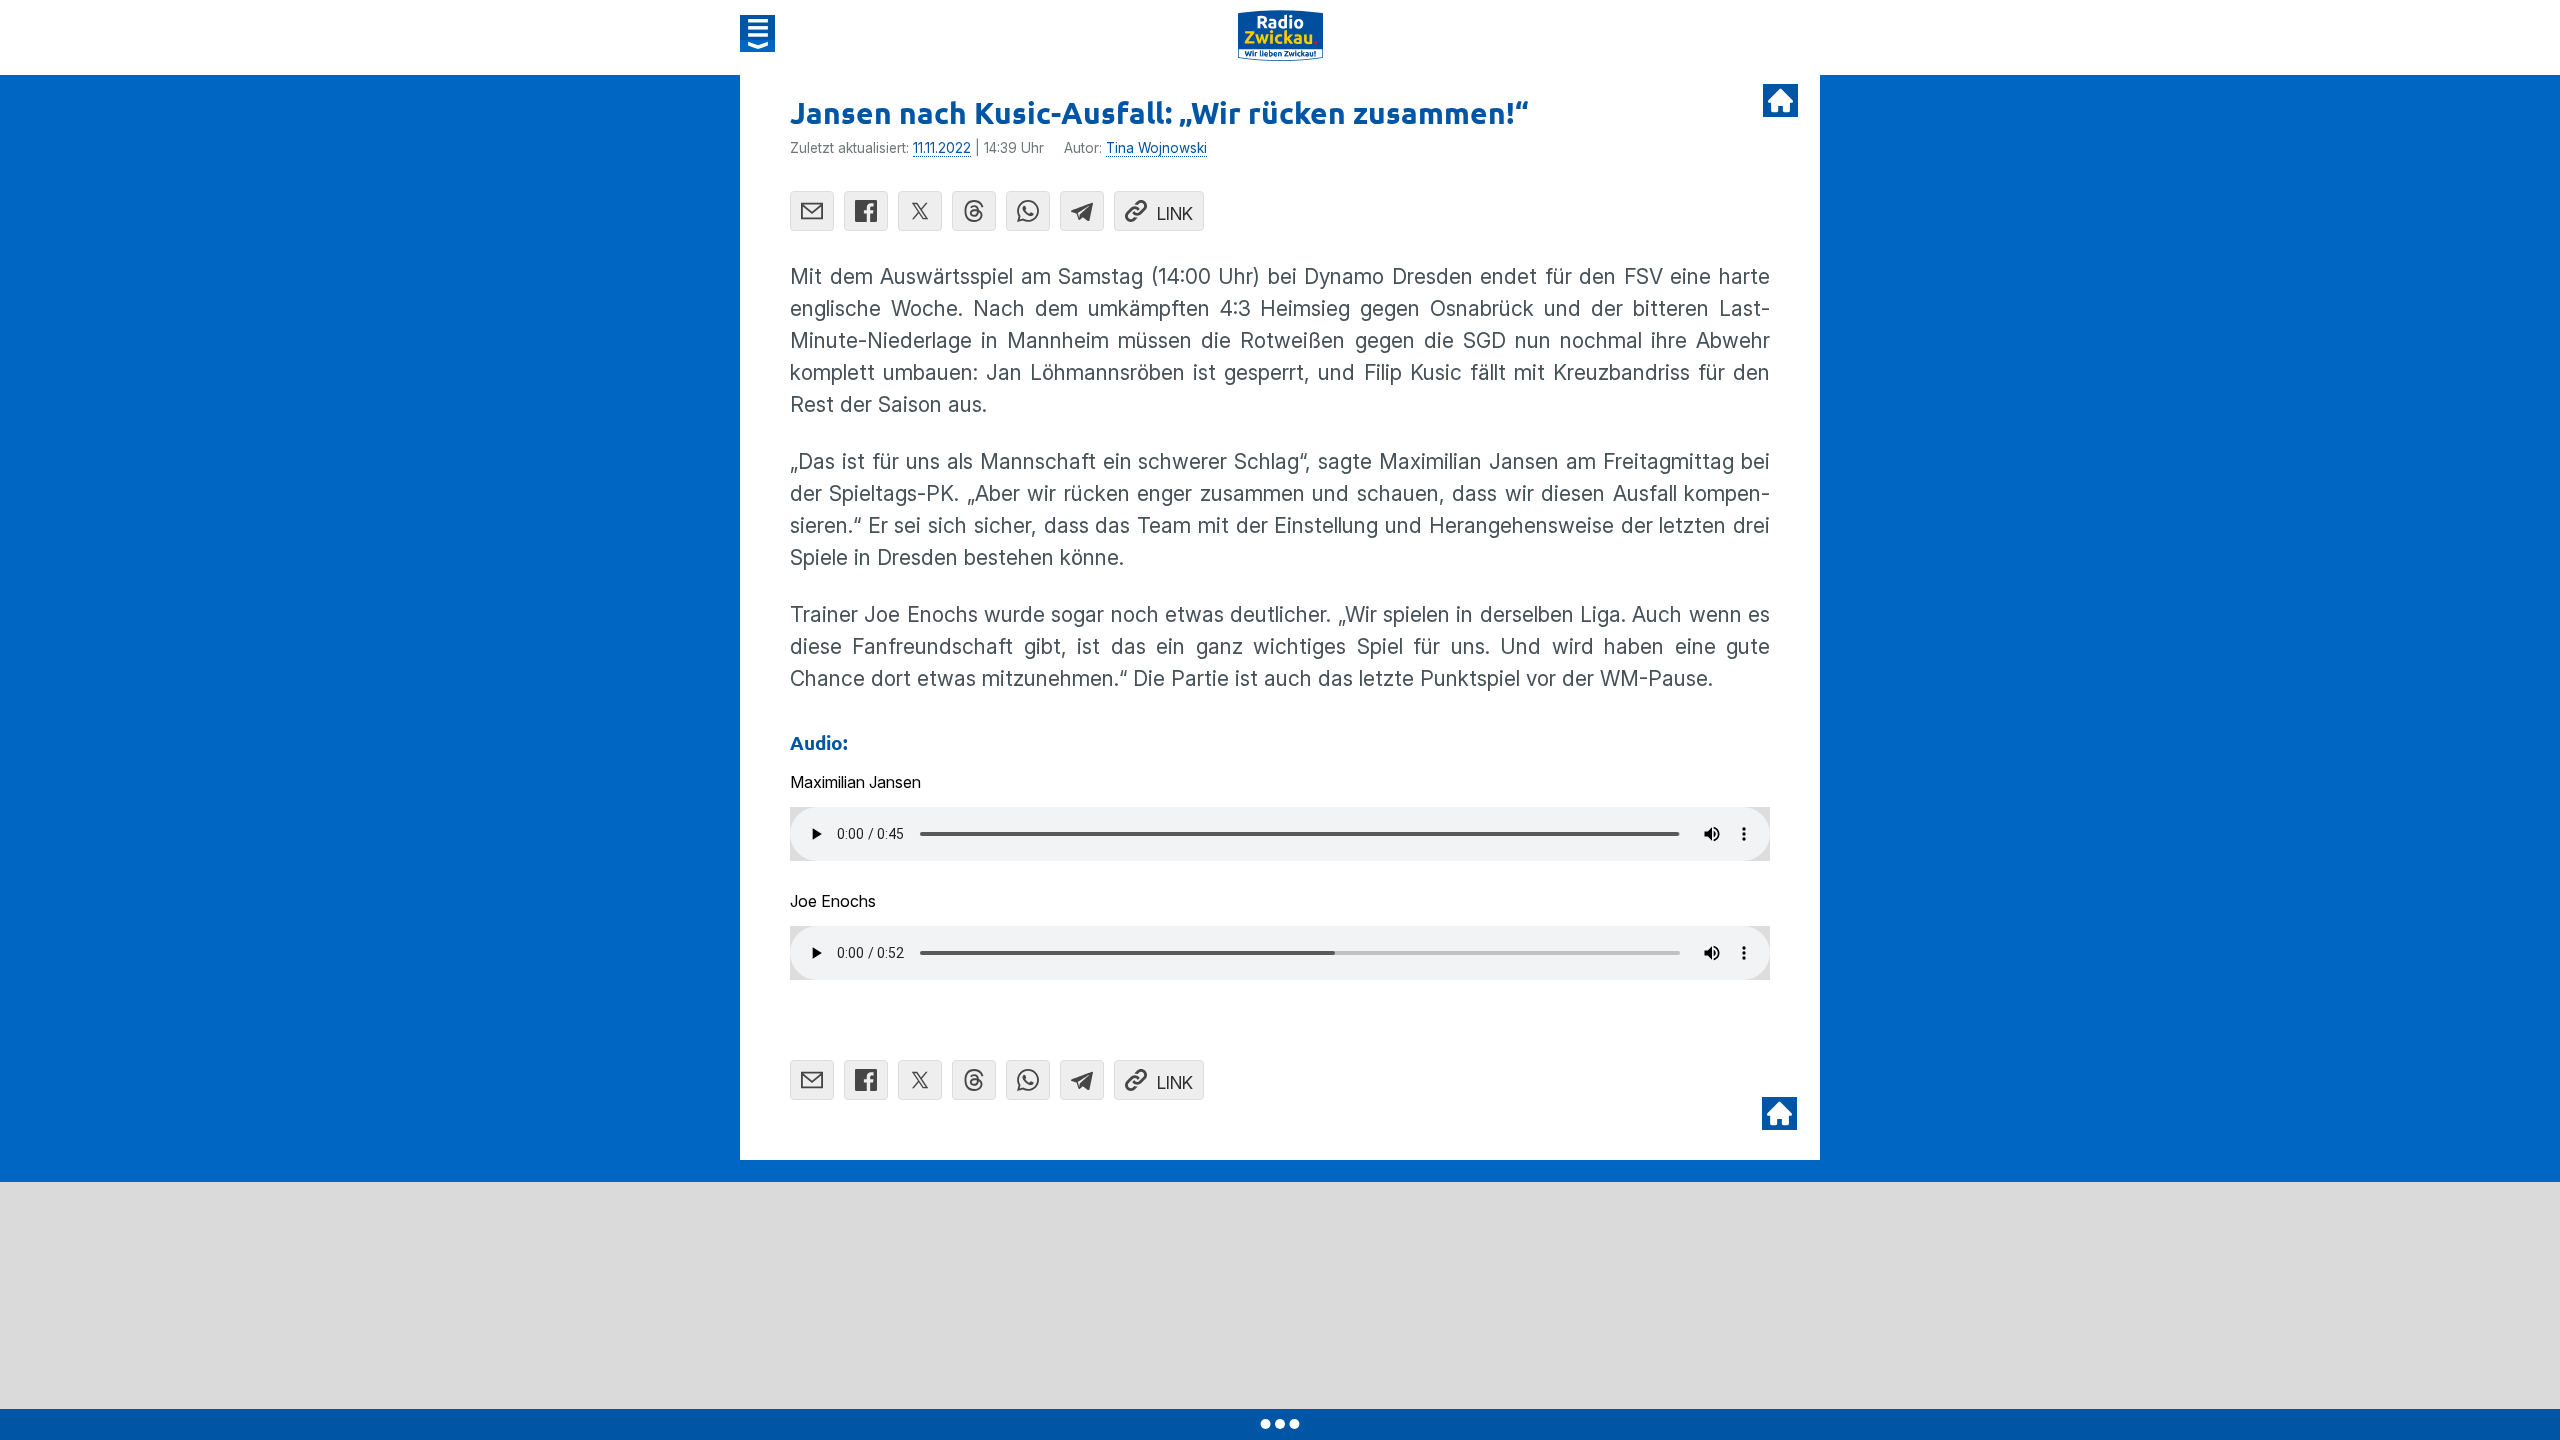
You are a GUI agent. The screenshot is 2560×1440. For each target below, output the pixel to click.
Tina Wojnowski (1156, 148)
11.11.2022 (942, 148)
